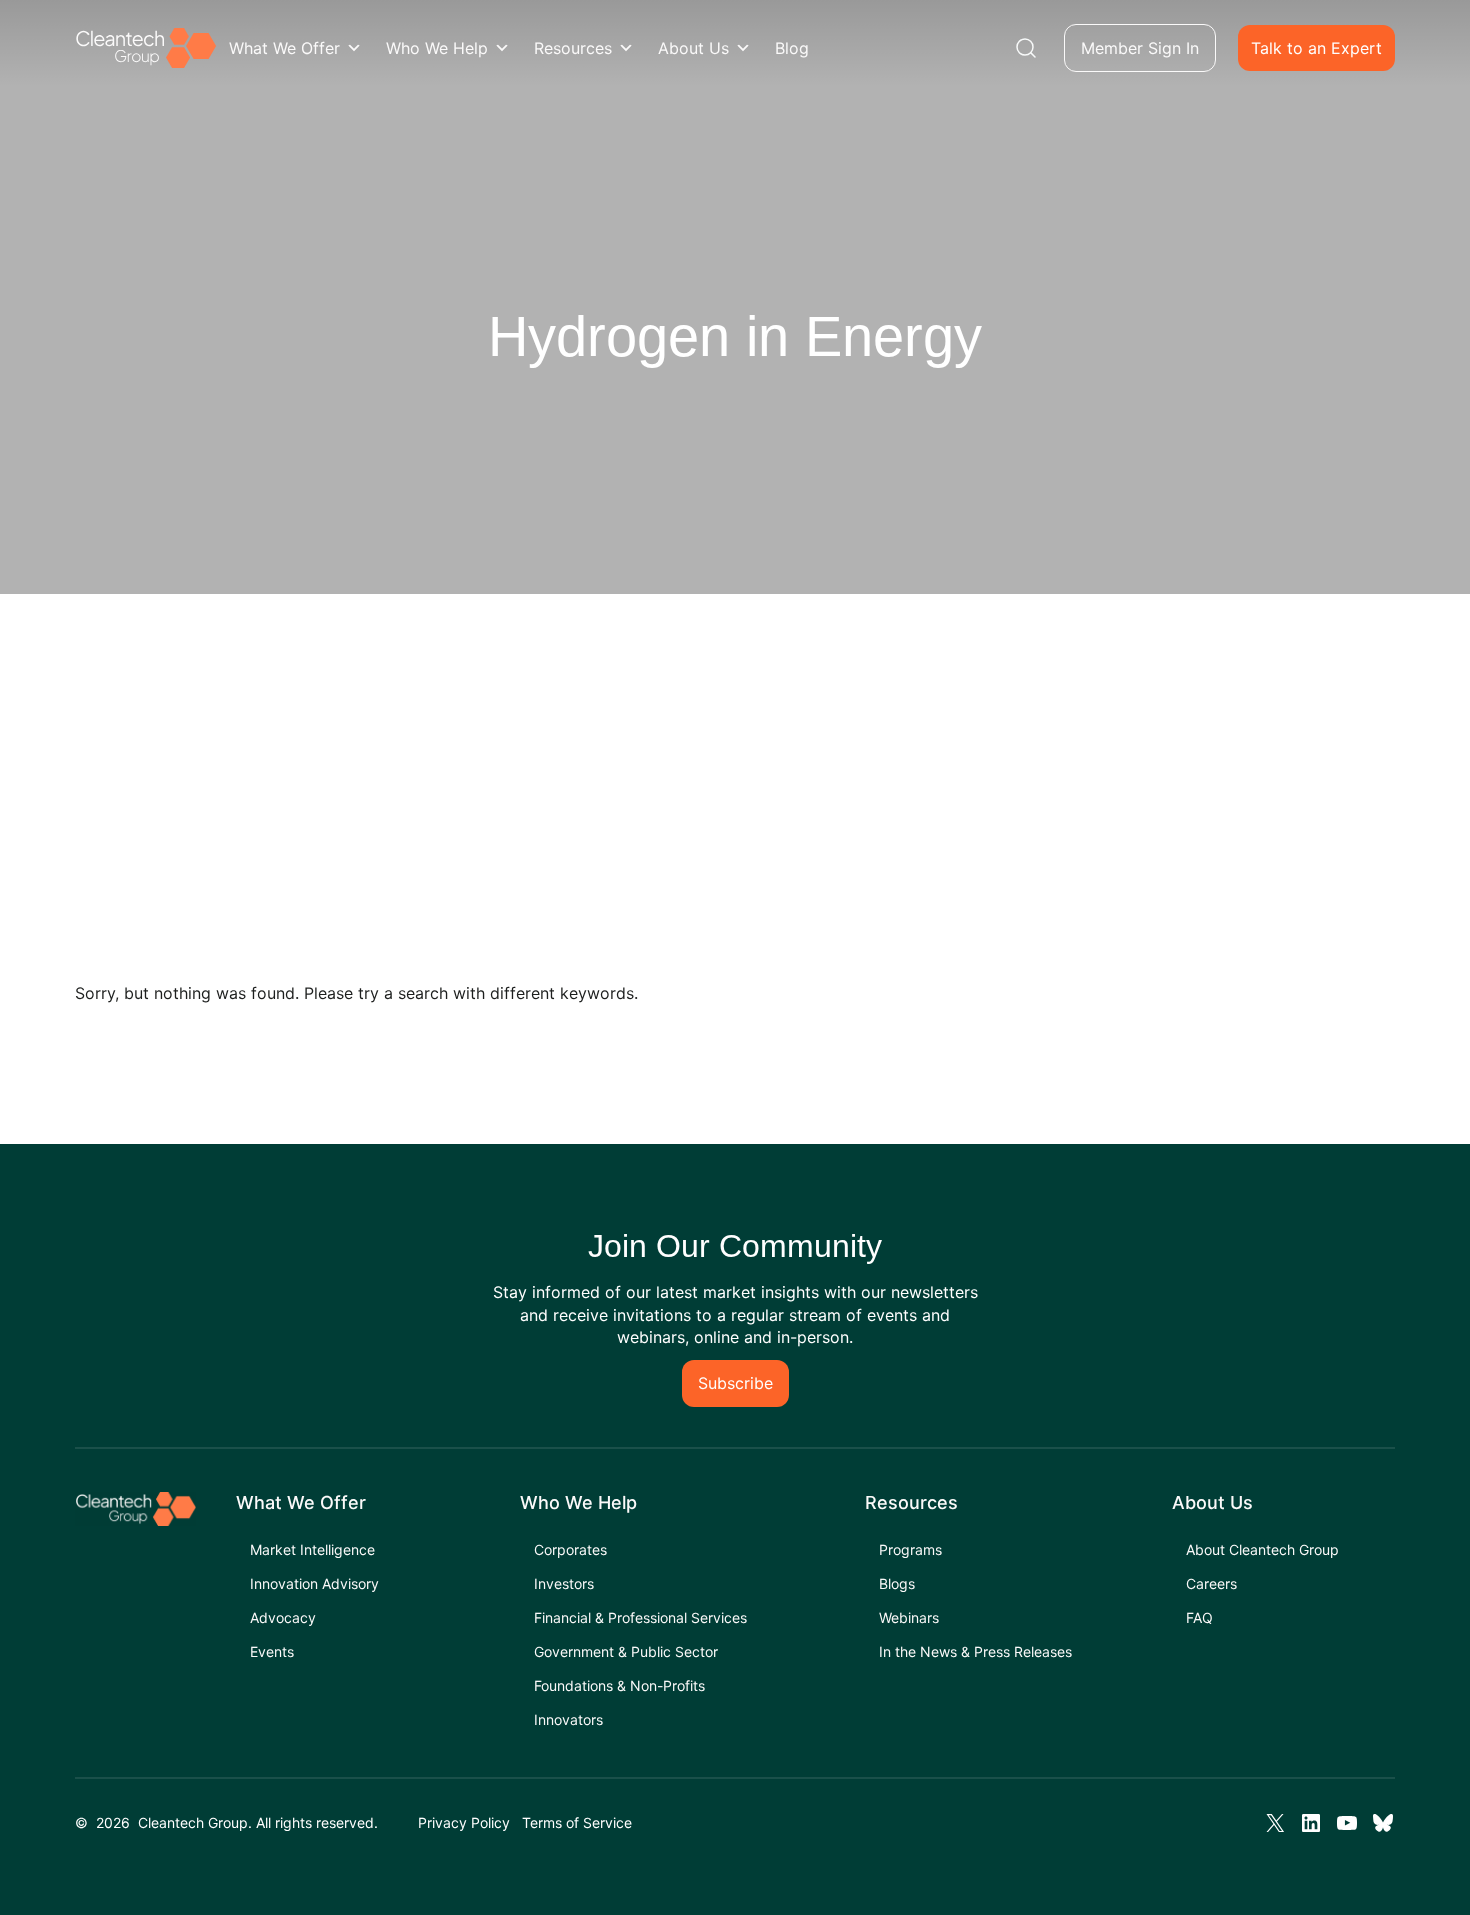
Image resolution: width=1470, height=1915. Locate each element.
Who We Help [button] (437, 48)
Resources (573, 48)
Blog (792, 48)
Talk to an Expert (1316, 48)
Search (1026, 48)
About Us (693, 48)
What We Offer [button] (284, 48)
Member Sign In (1140, 48)
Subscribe (735, 1383)
